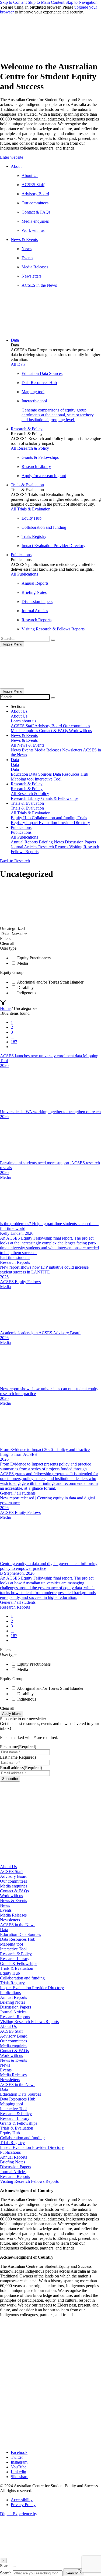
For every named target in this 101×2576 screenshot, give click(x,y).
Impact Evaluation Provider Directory (32, 1988)
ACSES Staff (11, 1871)
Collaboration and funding (22, 1978)
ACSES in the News (18, 1925)
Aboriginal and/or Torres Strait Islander (50, 982)
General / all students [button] (18, 1493)
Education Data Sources (20, 1934)
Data (4, 1930)
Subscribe (10, 1779)
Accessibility (22, 2500)
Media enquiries (14, 1886)
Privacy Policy (23, 2505)
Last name (18, 1757)
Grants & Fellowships (19, 1963)
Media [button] (5, 1177)
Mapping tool (11, 1944)
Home (5, 1008)
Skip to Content (13, 2)
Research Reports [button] (15, 1262)
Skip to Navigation (81, 2)
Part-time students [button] (15, 1257)
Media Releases (13, 1915)
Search (6, 2573)
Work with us (11, 1896)
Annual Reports (13, 1997)
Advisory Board (14, 1876)
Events (6, 1910)
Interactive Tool (13, 1949)
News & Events (13, 1901)
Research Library (15, 1959)
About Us (8, 1867)
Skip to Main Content (46, 2)
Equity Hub (10, 1973)
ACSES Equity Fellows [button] (20, 1282)
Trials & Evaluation (17, 1968)
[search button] (53, 698)
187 (14, 1042)
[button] (50, 157)
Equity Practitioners (34, 958)
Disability (25, 987)
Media (23, 963)
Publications (10, 1993)
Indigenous (27, 993)
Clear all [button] (7, 943)
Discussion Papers (15, 2007)
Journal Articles (13, 2012)
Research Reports (15, 2017)
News (5, 1905)
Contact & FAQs (14, 1891)
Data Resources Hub (18, 1939)
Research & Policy (16, 1954)
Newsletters (10, 1920)
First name (18, 1747)
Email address (21, 1768)
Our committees (13, 1881)
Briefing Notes (13, 2002)
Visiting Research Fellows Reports (29, 2022)
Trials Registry (12, 1983)
